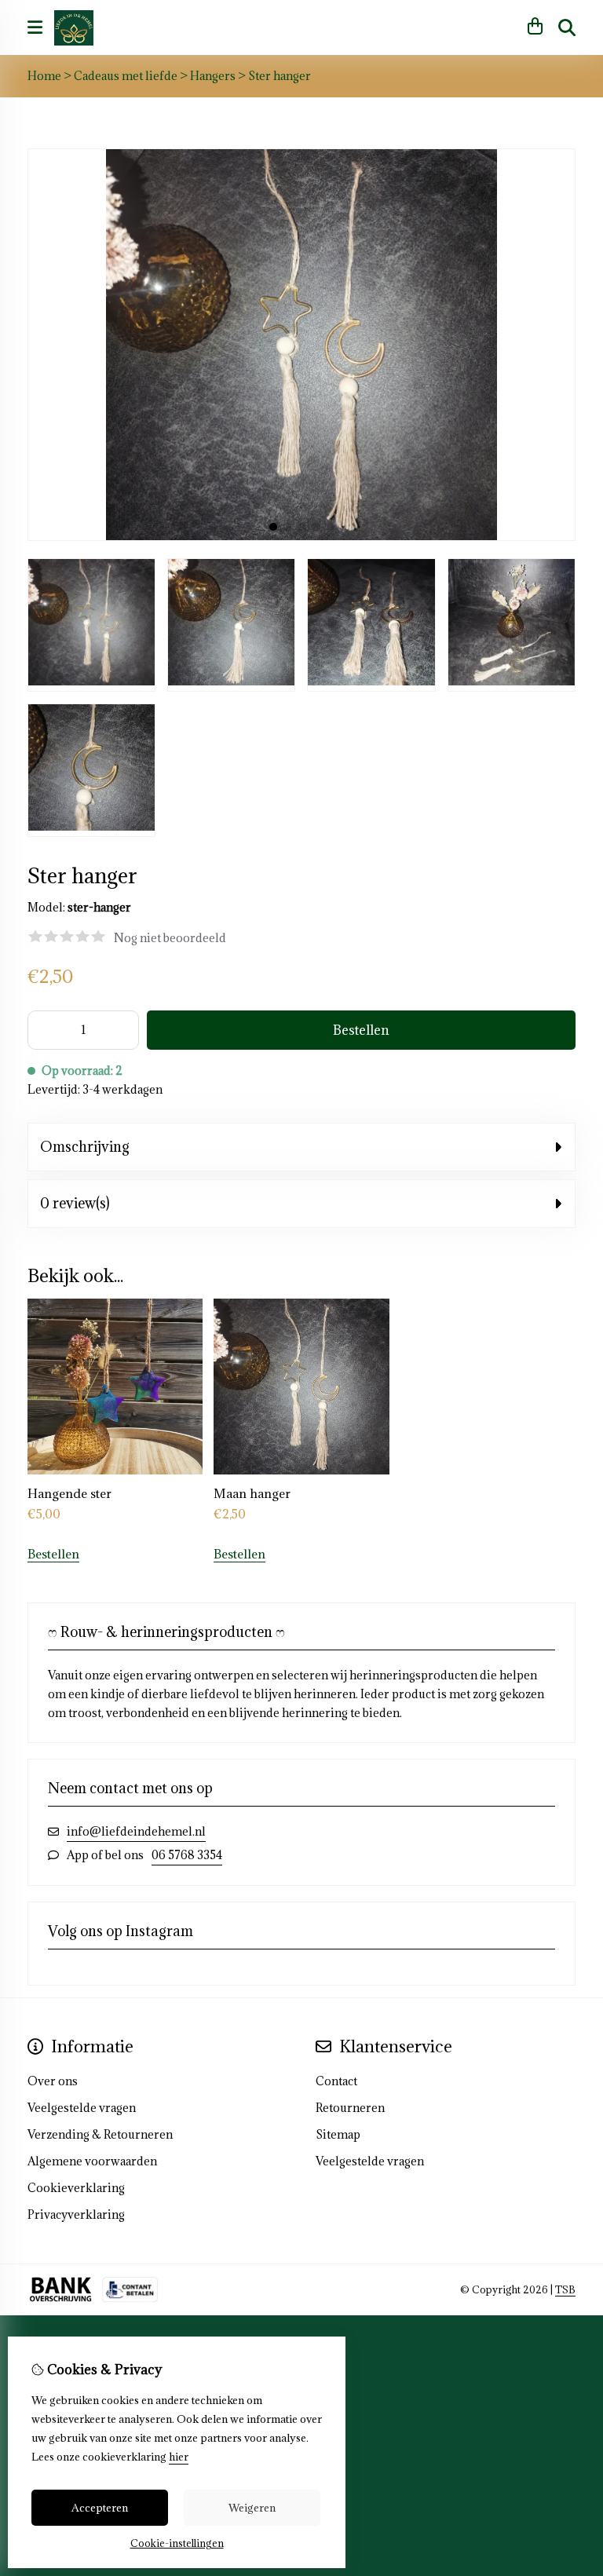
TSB (565, 2289)
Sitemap (338, 2134)
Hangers (213, 76)
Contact (336, 2081)
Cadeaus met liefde (126, 76)
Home (44, 76)
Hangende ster (69, 1493)
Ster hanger (280, 76)
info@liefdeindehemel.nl (136, 1831)
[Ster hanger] (301, 537)
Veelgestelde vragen (370, 2161)
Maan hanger (252, 1493)
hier (179, 2457)
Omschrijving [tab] (85, 1147)
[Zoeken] (567, 27)
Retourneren (350, 2108)
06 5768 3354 (187, 1855)
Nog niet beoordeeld (170, 938)
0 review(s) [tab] (75, 1203)
